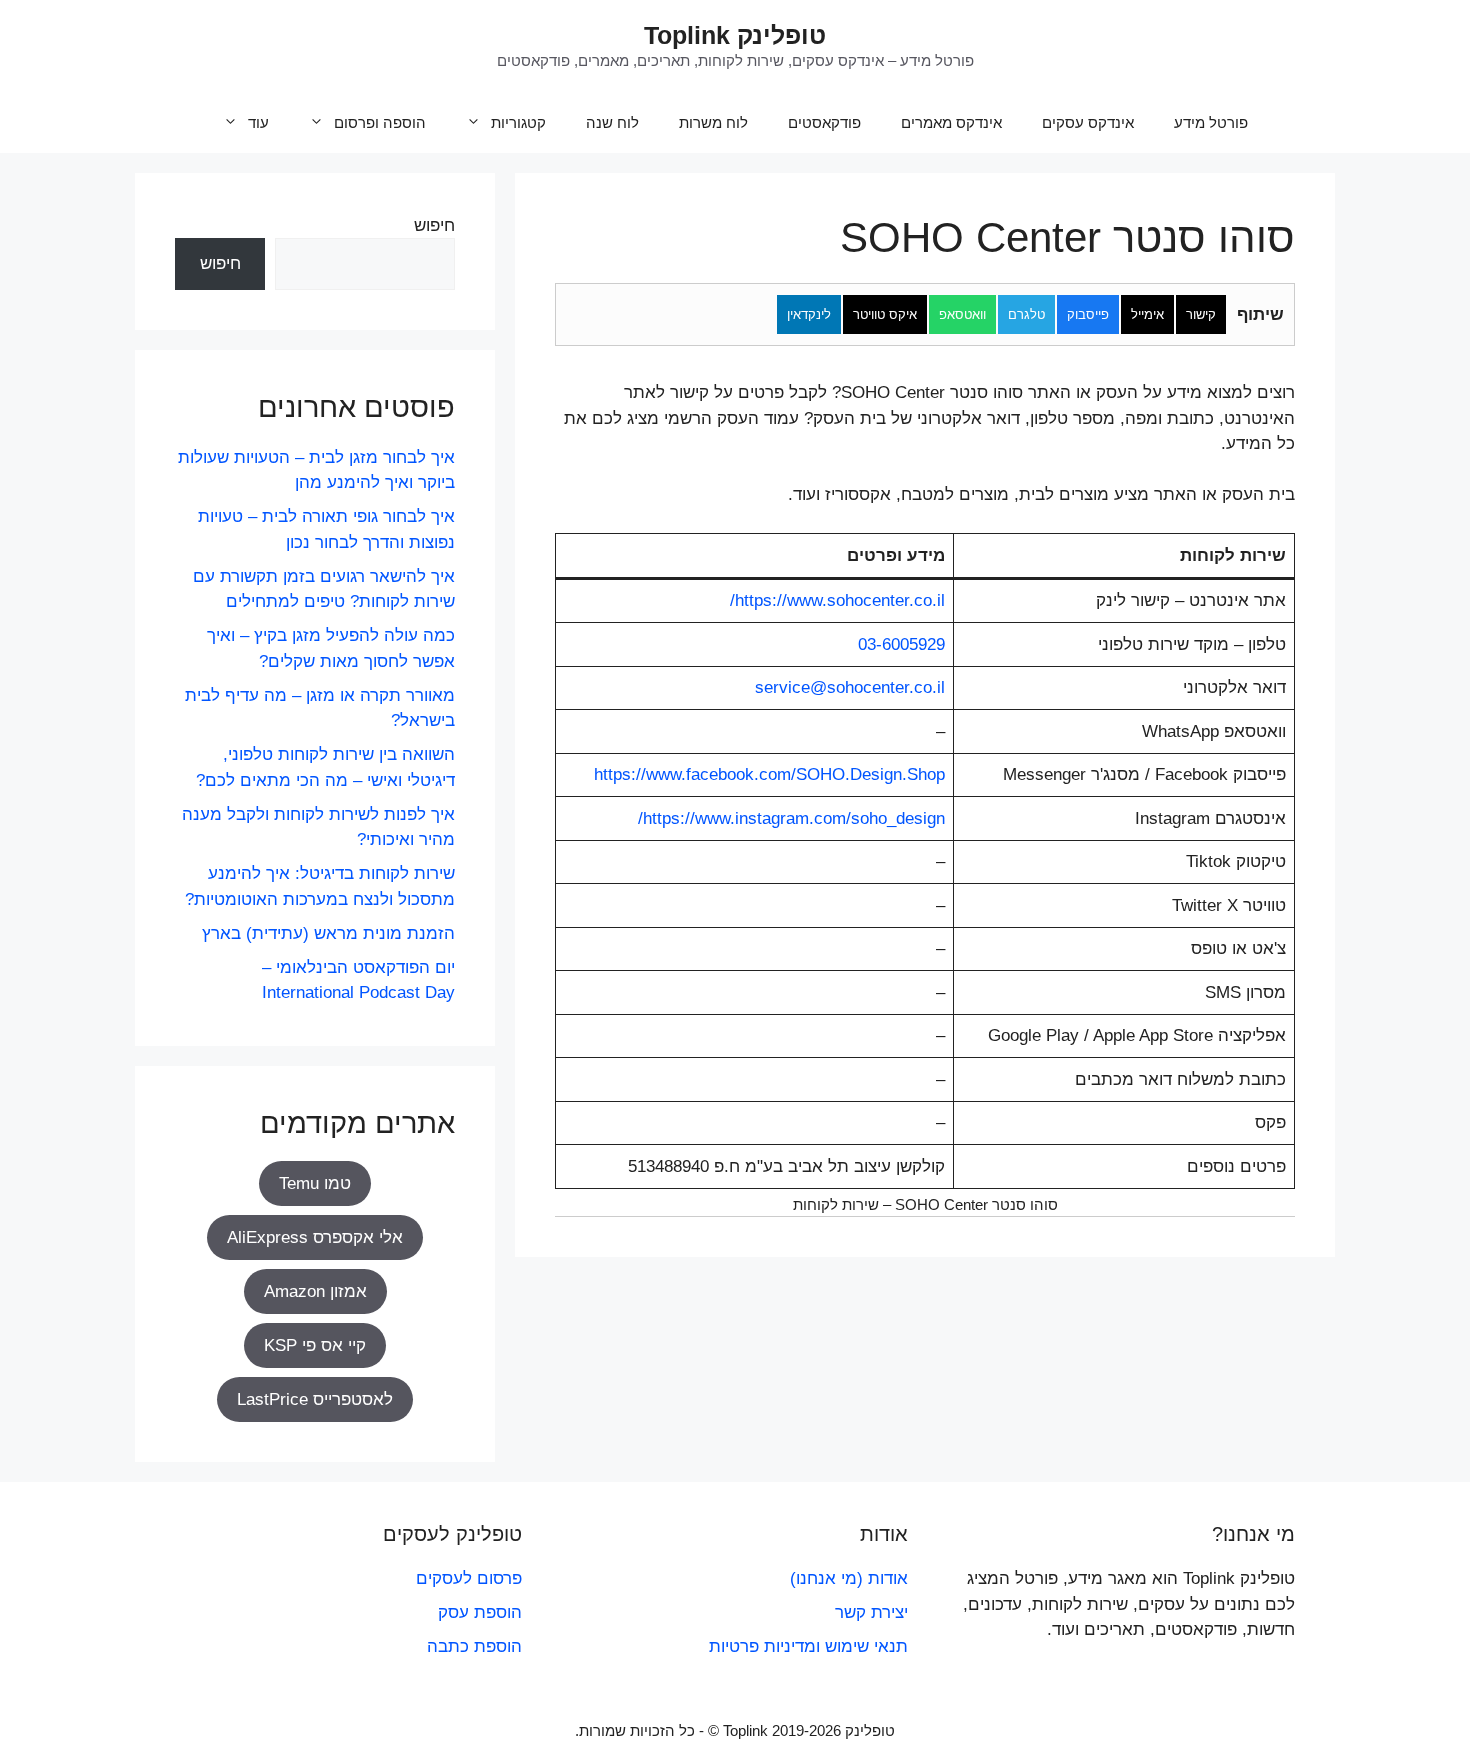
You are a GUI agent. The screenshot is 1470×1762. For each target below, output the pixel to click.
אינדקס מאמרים (951, 122)
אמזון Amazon (315, 1291)
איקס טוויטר (885, 314)
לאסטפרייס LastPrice (315, 1399)
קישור (1201, 314)
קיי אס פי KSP (315, 1345)
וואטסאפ (962, 314)
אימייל (1147, 314)
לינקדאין (809, 314)
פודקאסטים (824, 122)
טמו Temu (315, 1183)
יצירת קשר (871, 1612)
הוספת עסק (480, 1612)
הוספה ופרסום (380, 122)
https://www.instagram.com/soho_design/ (791, 818)
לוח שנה (612, 122)
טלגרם (1026, 314)
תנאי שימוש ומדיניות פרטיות (808, 1646)
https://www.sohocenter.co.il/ (837, 600)
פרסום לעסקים (469, 1578)
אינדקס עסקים (1088, 122)
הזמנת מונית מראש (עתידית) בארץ (328, 933)
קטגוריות (518, 122)
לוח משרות (713, 122)
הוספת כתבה (474, 1646)
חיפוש (434, 225)
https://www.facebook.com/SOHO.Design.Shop (769, 774)
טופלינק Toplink (735, 35)
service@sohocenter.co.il (850, 687)
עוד (258, 122)
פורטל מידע (1211, 122)
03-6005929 (901, 644)
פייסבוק (1088, 314)
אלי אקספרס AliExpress (315, 1237)
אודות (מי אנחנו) (849, 1578)
